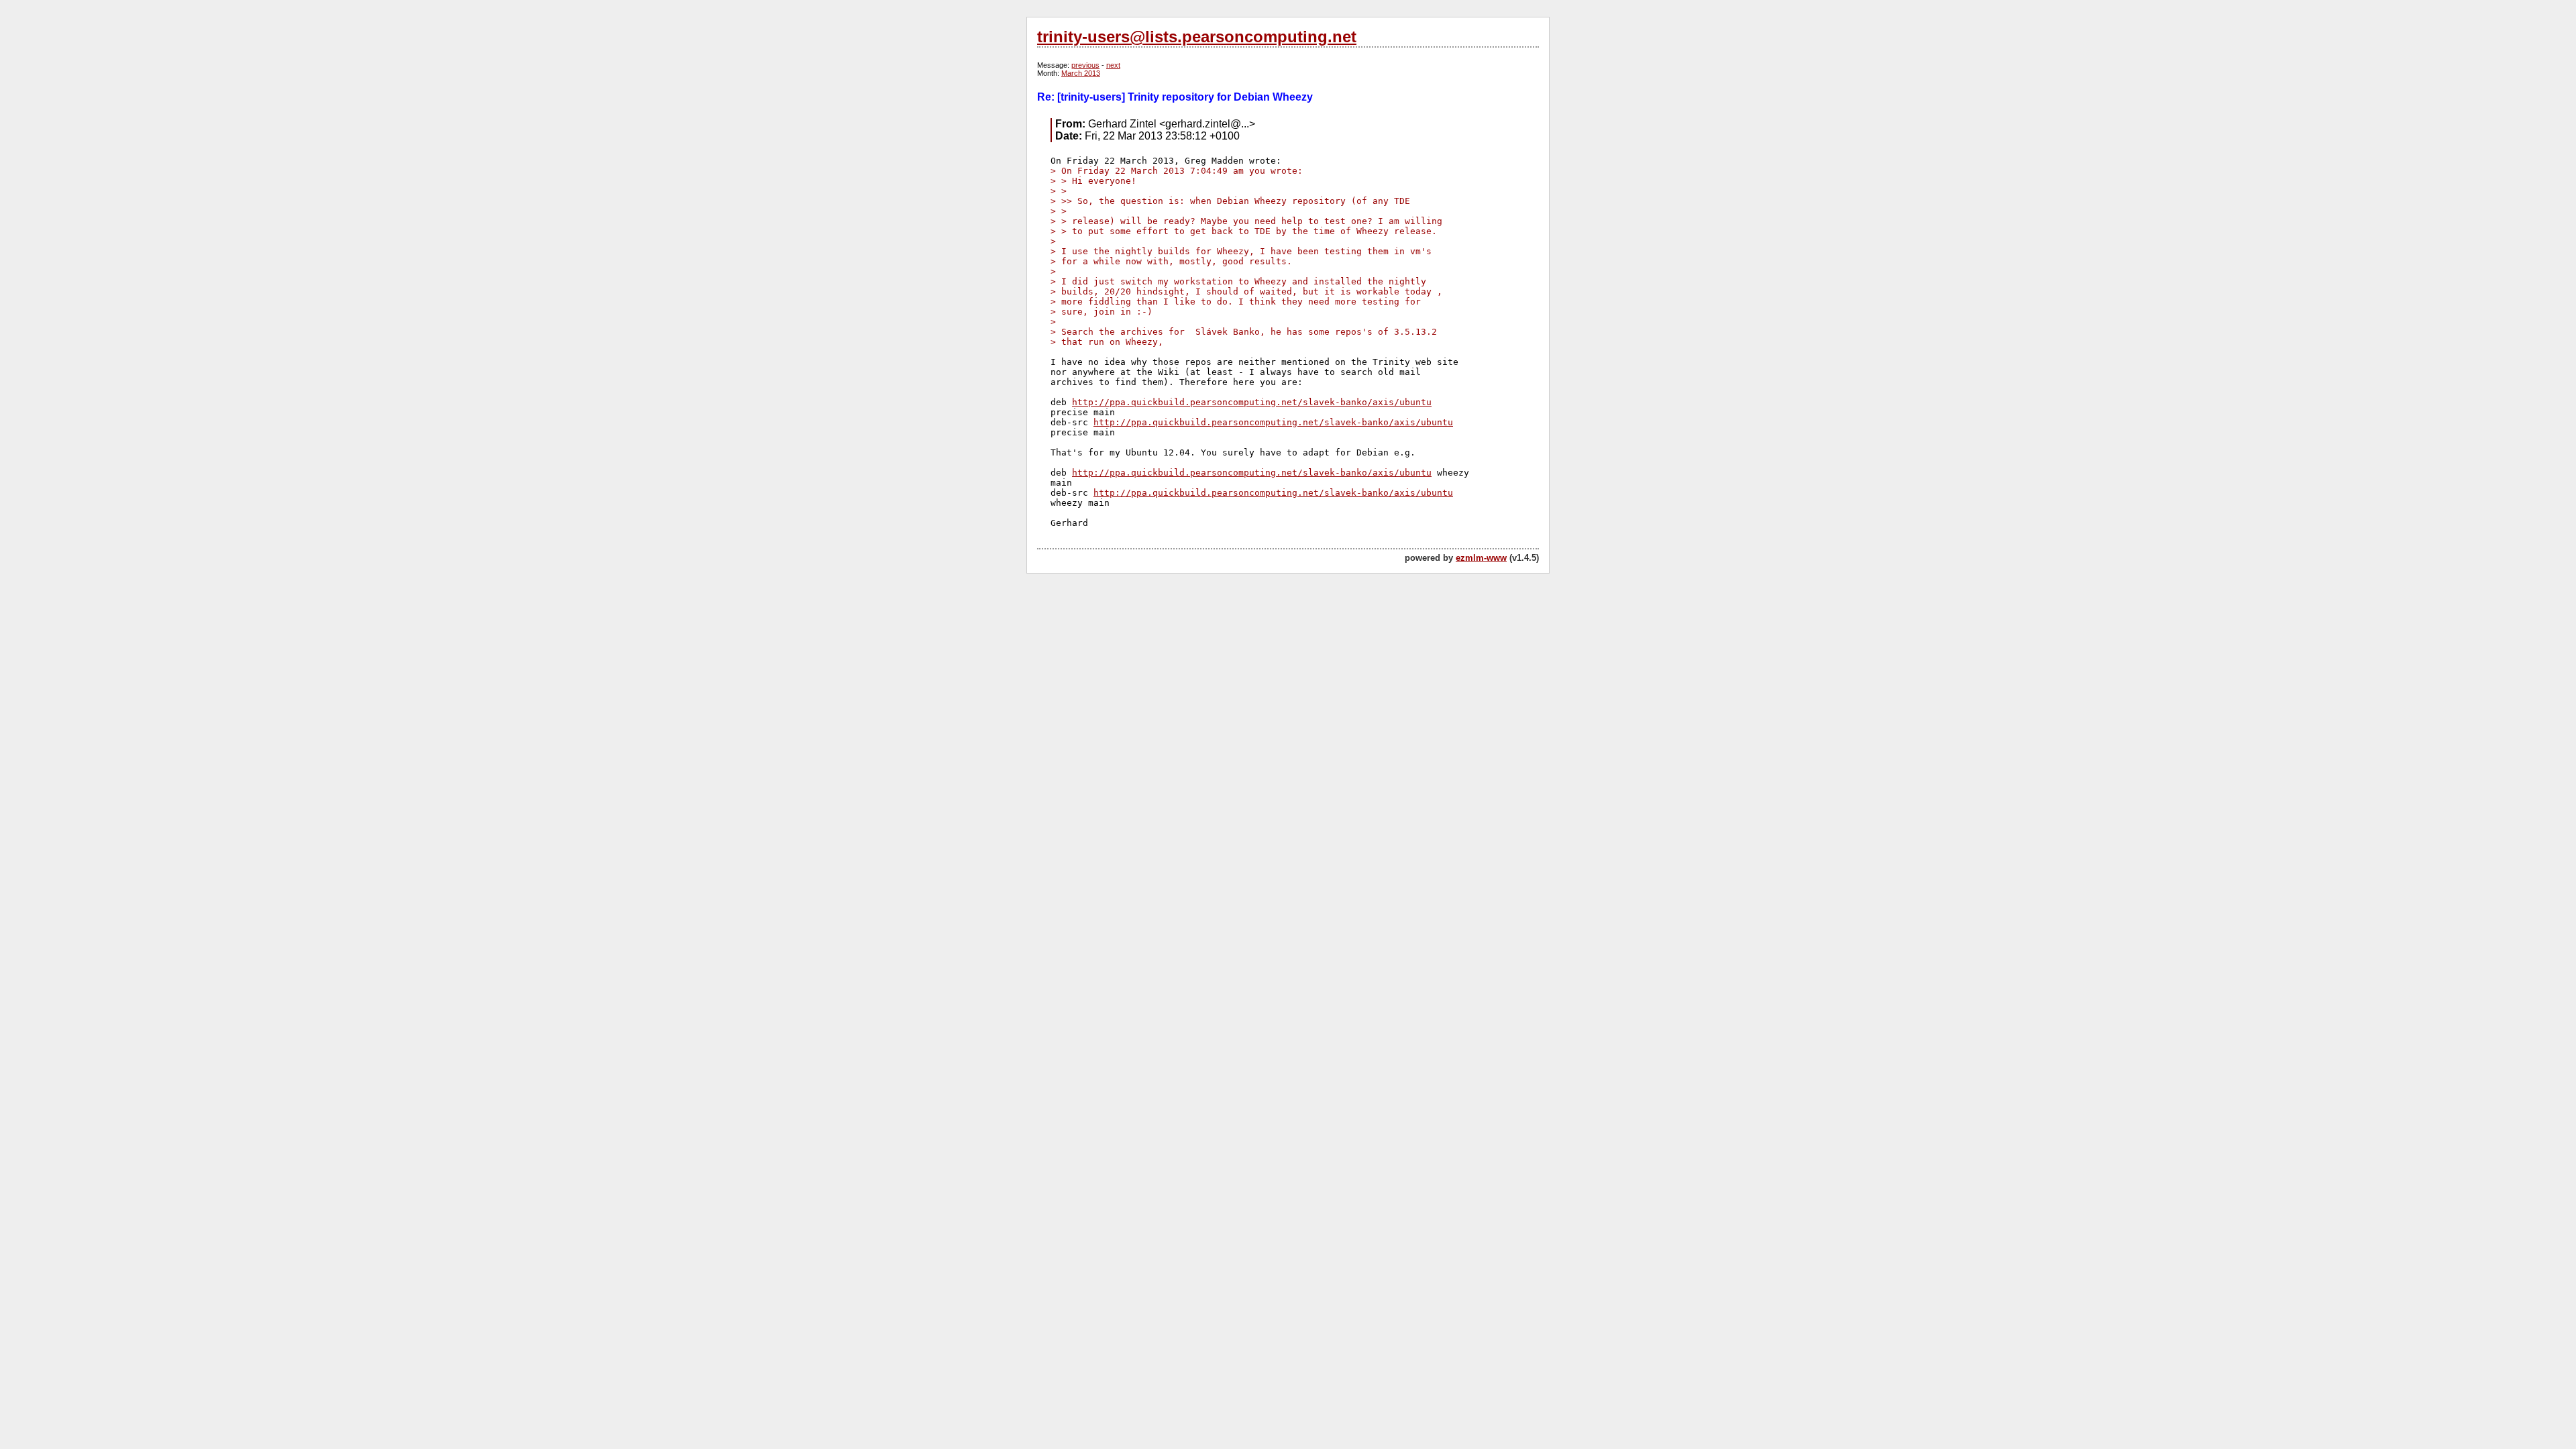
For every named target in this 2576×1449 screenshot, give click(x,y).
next (1113, 65)
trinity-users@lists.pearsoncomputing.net (1197, 37)
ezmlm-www (1481, 558)
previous (1085, 65)
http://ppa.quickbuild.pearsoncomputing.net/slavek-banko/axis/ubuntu (1252, 402)
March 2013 (1081, 73)
